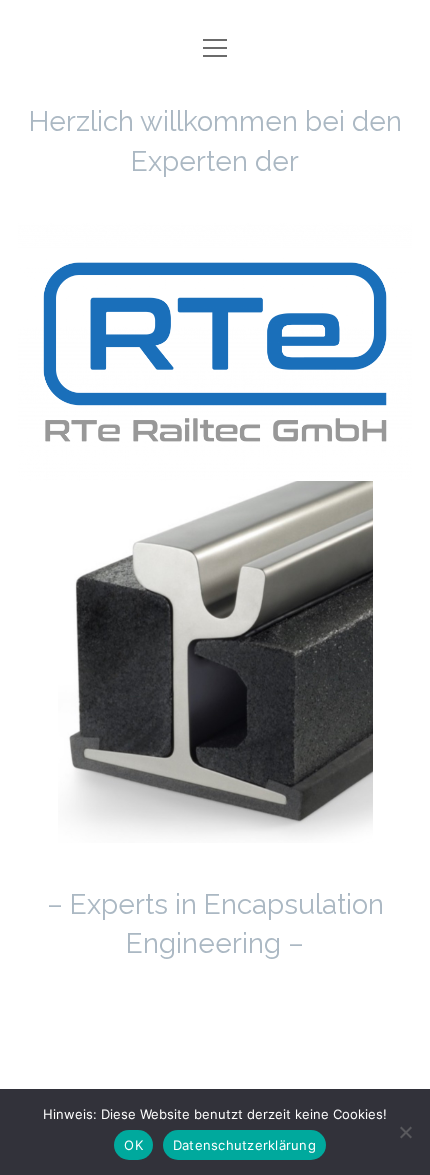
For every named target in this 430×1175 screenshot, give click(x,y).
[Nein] (405, 1132)
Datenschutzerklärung (244, 1145)
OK (133, 1145)
